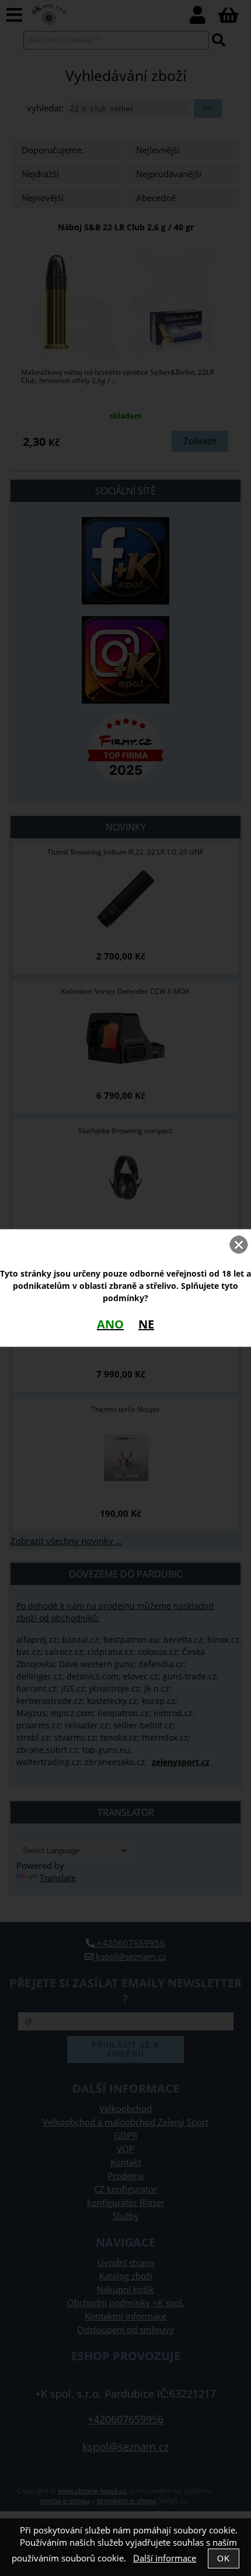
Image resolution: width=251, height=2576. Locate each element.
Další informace (165, 2558)
